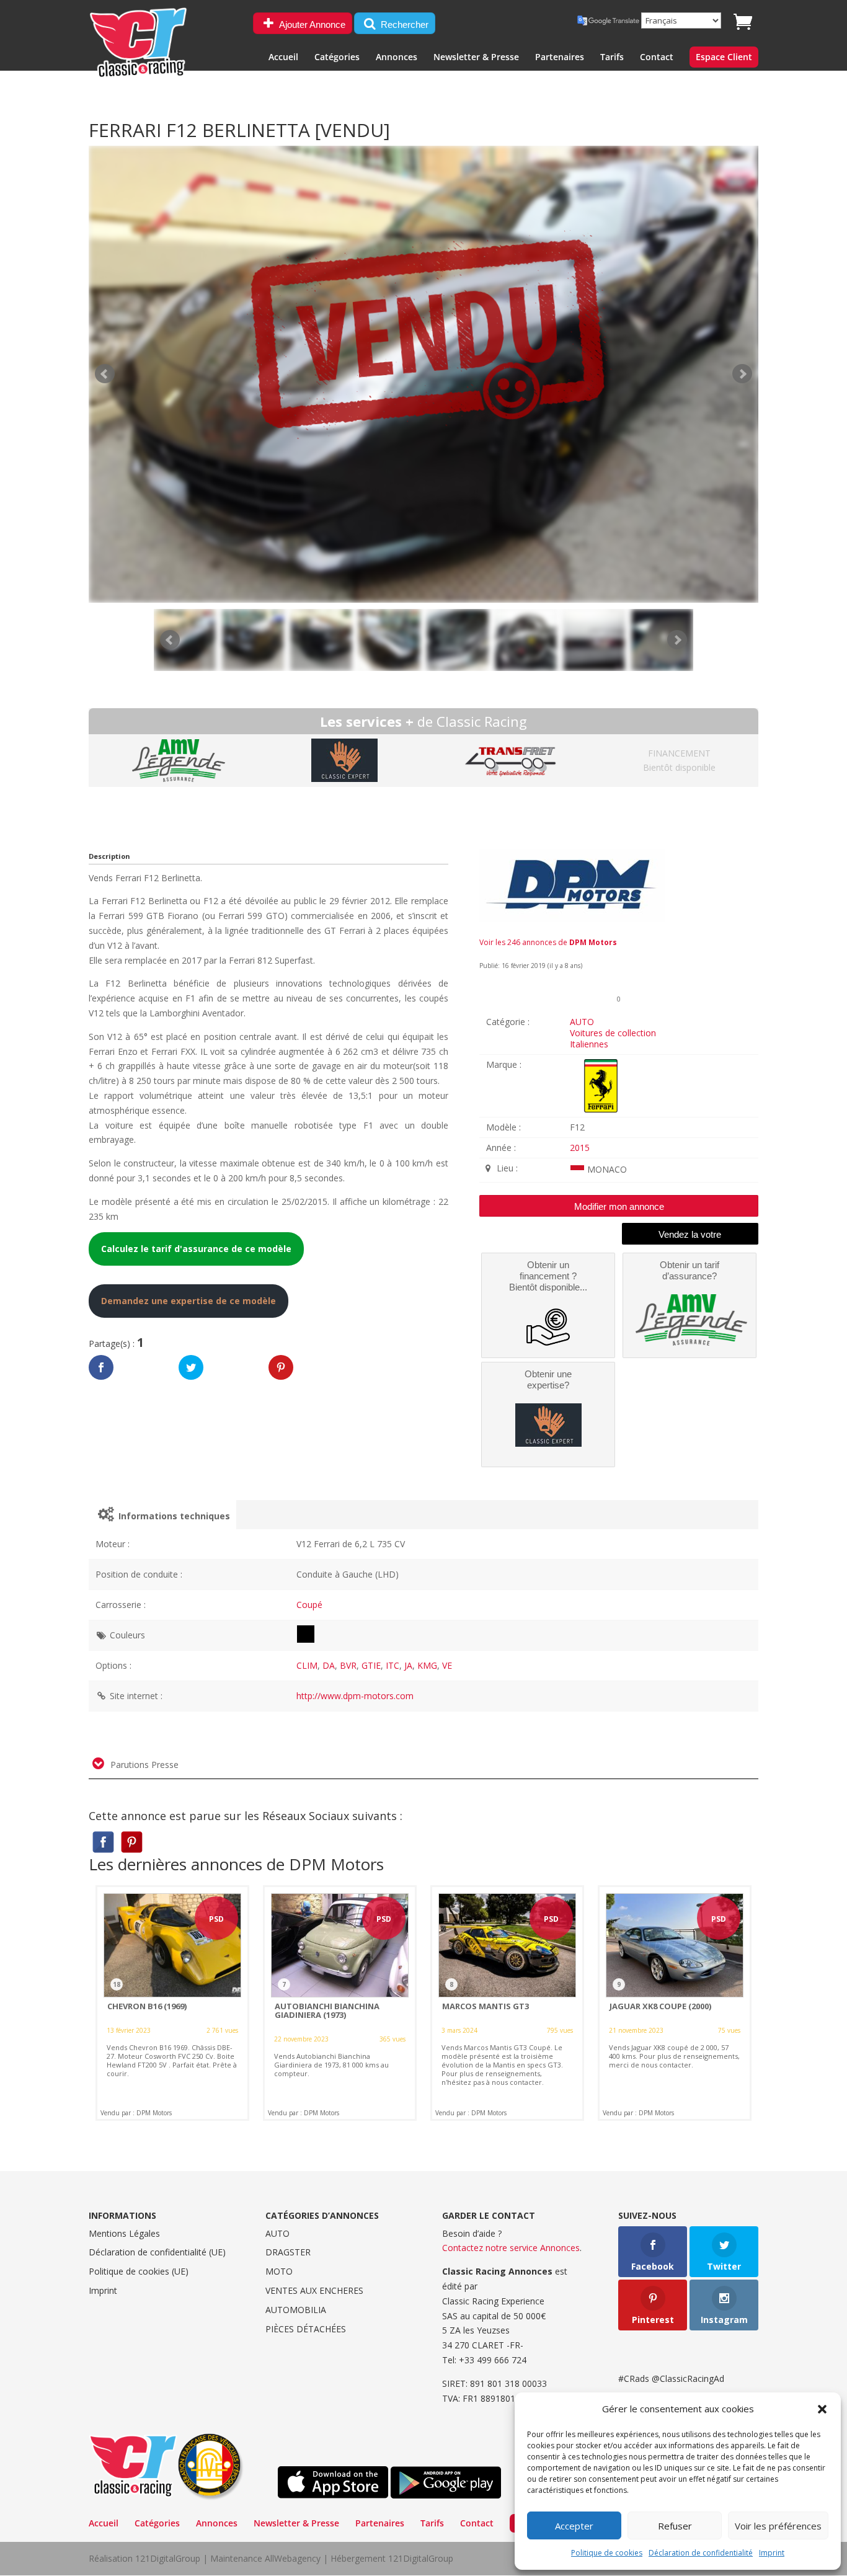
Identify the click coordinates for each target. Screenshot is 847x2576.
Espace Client (724, 58)
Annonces (397, 58)
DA (329, 1665)
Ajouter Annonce (311, 24)
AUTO (582, 1022)
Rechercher (403, 24)
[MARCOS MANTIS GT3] (507, 2003)
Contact (657, 58)
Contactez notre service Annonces (511, 2248)
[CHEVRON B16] (172, 2003)
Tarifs (612, 58)
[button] (822, 2409)
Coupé (309, 1605)
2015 (580, 1148)
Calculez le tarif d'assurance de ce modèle (196, 1249)
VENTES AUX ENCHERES (314, 2290)
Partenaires (560, 58)
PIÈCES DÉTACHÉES (306, 2329)
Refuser (675, 2526)
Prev (170, 640)
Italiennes (589, 1044)
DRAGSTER (288, 2252)
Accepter (574, 2526)
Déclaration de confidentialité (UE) (157, 2252)
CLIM (307, 1665)
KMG (427, 1665)
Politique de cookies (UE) (139, 2271)
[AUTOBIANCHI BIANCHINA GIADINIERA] (340, 2003)
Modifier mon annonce (619, 1206)
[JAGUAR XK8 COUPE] (675, 2003)
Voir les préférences (778, 2526)
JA (408, 1665)
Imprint (772, 2553)
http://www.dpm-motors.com (355, 1696)
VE (447, 1665)
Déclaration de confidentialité (701, 2553)
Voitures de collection (613, 1033)
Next (677, 640)
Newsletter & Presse (476, 58)
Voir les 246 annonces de (548, 942)
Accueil (283, 58)
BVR (348, 1665)
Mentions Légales (124, 2233)
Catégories (337, 58)
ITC (392, 1665)
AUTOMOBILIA (296, 2310)
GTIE (371, 1665)
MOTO (279, 2271)
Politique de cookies (607, 2553)
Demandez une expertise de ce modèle (188, 1301)
